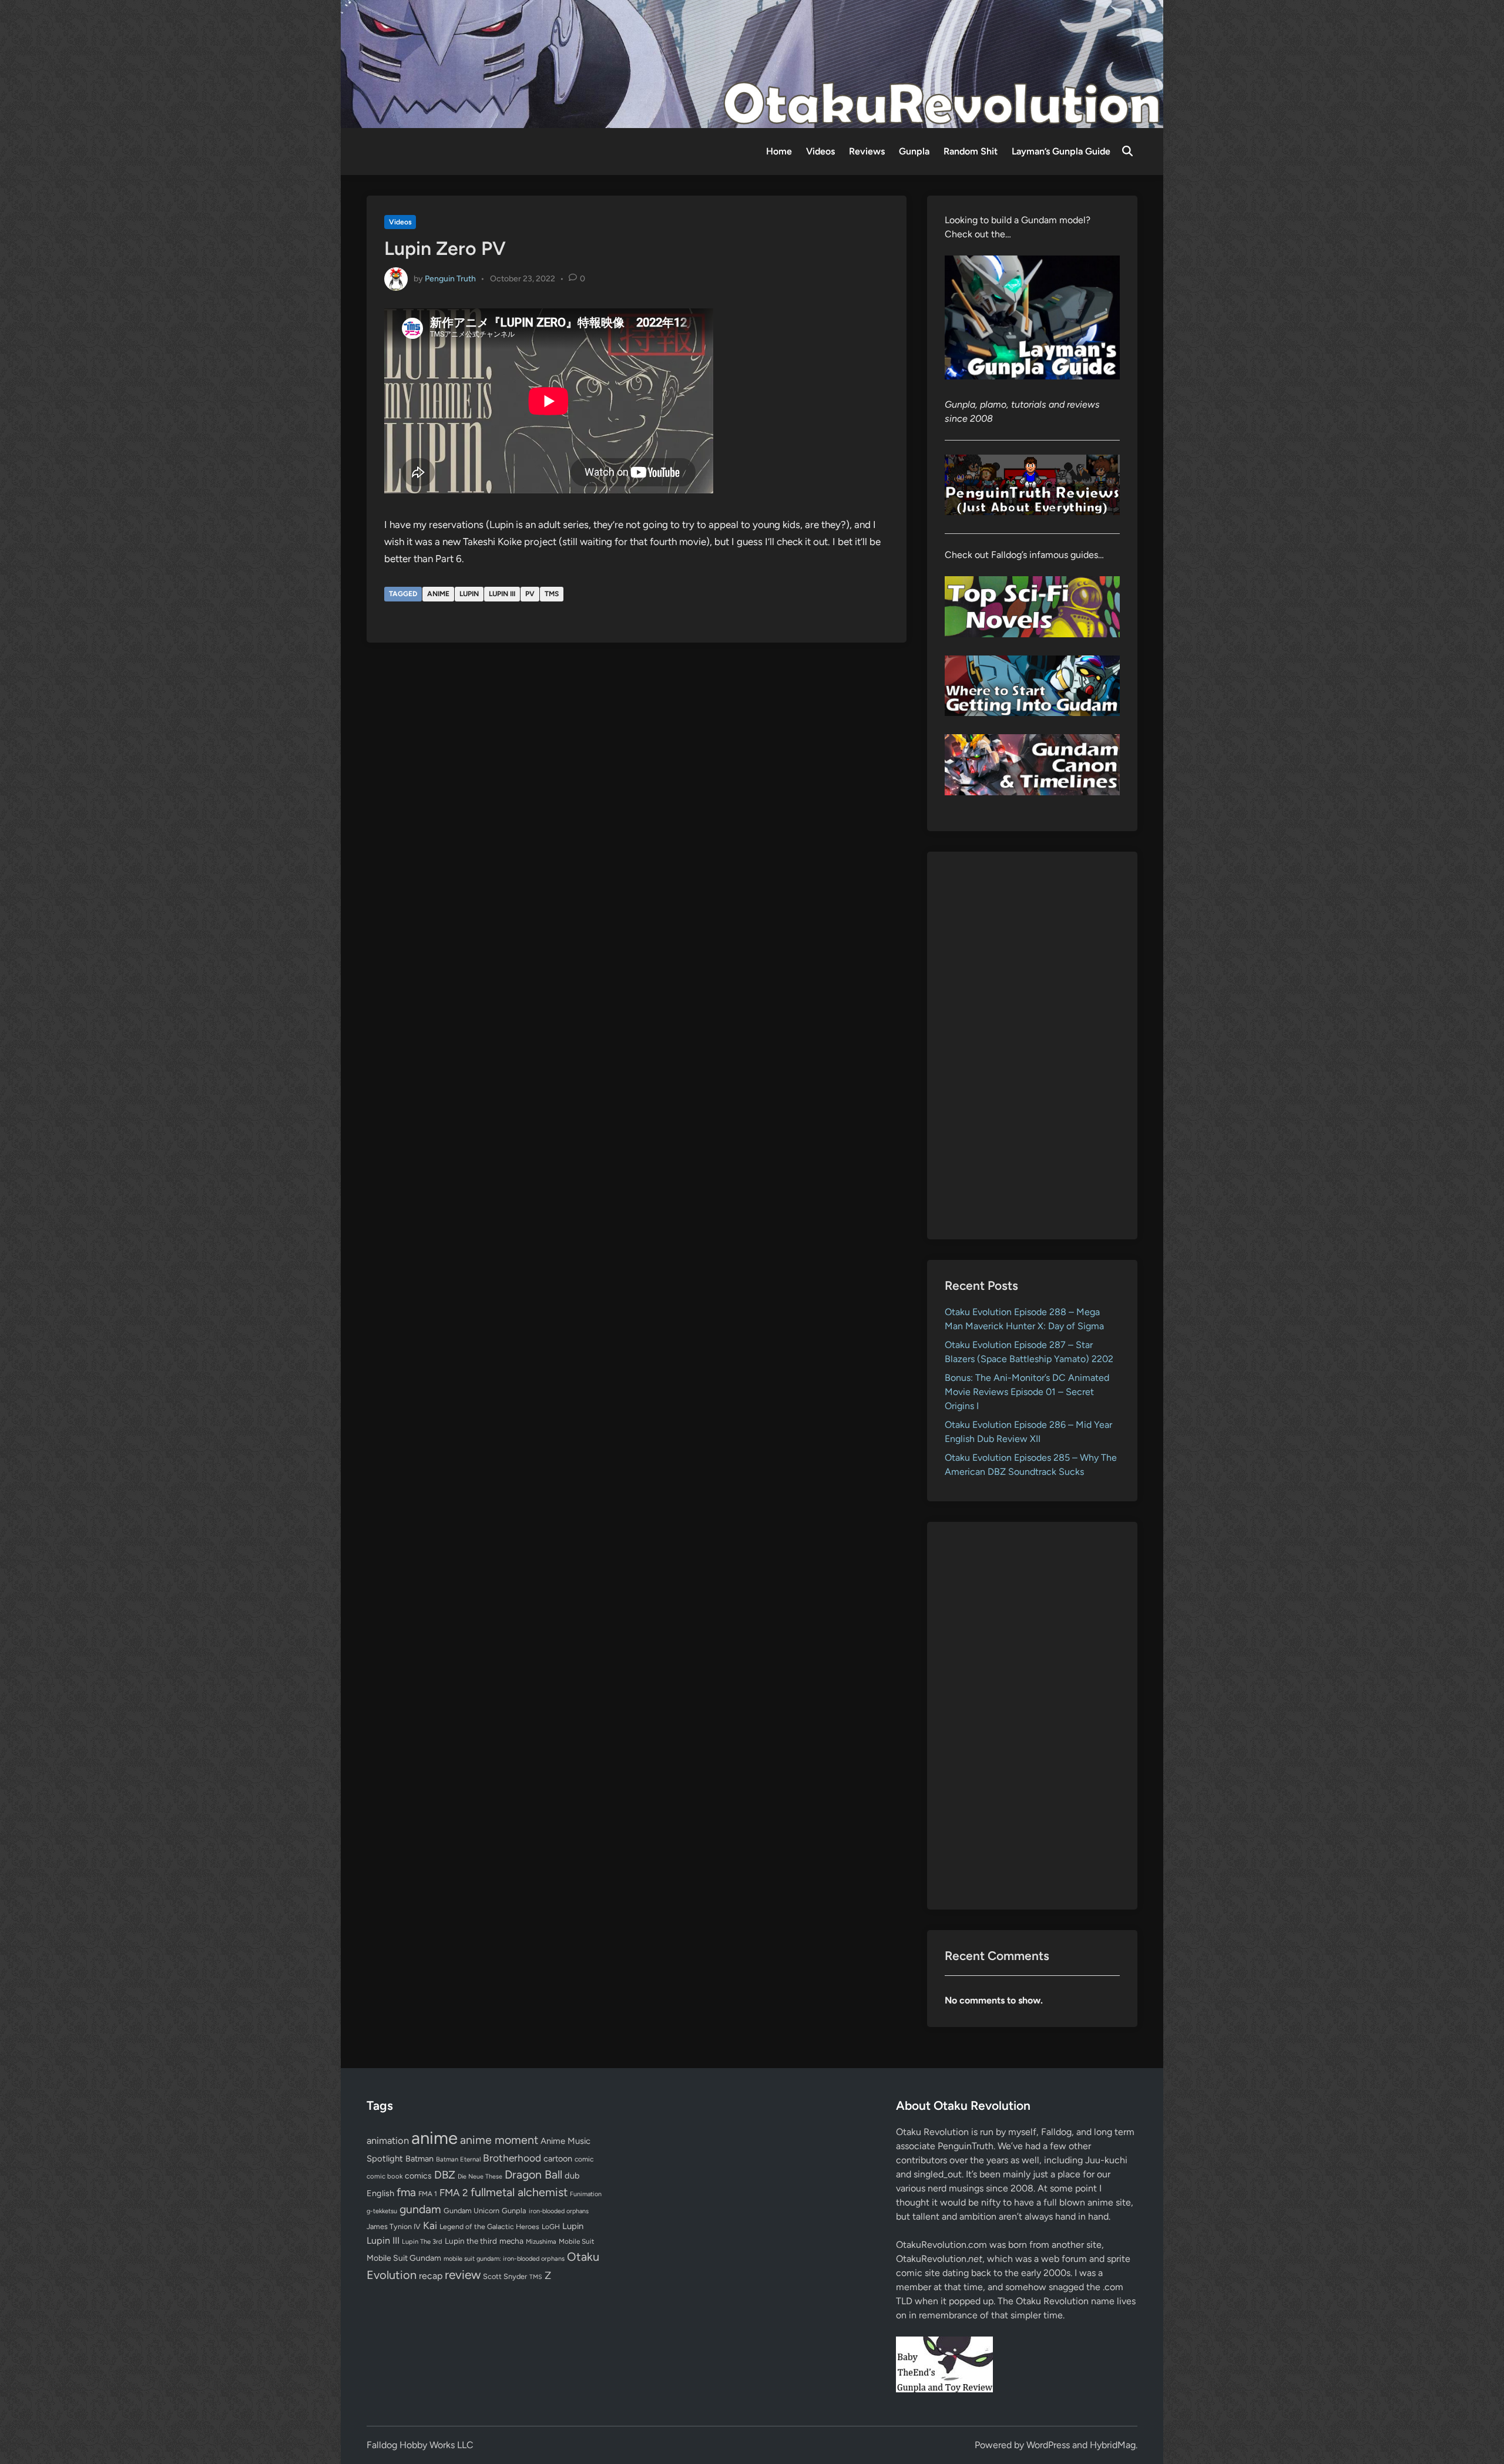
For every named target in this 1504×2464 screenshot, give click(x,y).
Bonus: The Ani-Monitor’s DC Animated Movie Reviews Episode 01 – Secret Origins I (1027, 1392)
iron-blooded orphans (559, 2211)
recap (431, 2276)
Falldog (1056, 2132)
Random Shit (971, 151)
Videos (820, 151)
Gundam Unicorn (471, 2211)
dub (572, 2176)
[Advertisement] (1033, 1046)
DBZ (445, 2175)
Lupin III (502, 594)
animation (388, 2140)
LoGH (551, 2227)
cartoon (558, 2159)
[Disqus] (637, 810)
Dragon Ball (533, 2174)
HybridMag (1113, 2445)
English (380, 2193)
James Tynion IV (394, 2226)
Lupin (469, 594)
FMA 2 (454, 2193)
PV (530, 594)
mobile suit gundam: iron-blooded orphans (504, 2259)
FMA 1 (428, 2194)
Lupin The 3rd (422, 2241)
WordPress (1048, 2445)
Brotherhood (512, 2158)
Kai (430, 2225)
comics (418, 2176)
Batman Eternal (458, 2159)
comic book (385, 2176)
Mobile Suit (576, 2241)
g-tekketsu (382, 2211)
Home (779, 151)
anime (438, 594)
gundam (420, 2209)
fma (406, 2192)
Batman (419, 2159)
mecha (511, 2241)
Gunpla (914, 151)
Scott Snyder (505, 2276)
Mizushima (541, 2242)
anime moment (499, 2140)
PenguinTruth (966, 2146)
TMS (552, 594)
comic (584, 2159)
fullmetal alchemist (519, 2192)
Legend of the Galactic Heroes (489, 2226)
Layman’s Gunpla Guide (1061, 151)
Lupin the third (471, 2241)
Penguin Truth (450, 278)
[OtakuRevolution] (752, 63)
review (463, 2275)
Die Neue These (480, 2176)
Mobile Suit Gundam (404, 2258)
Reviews (867, 151)
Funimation (586, 2194)
